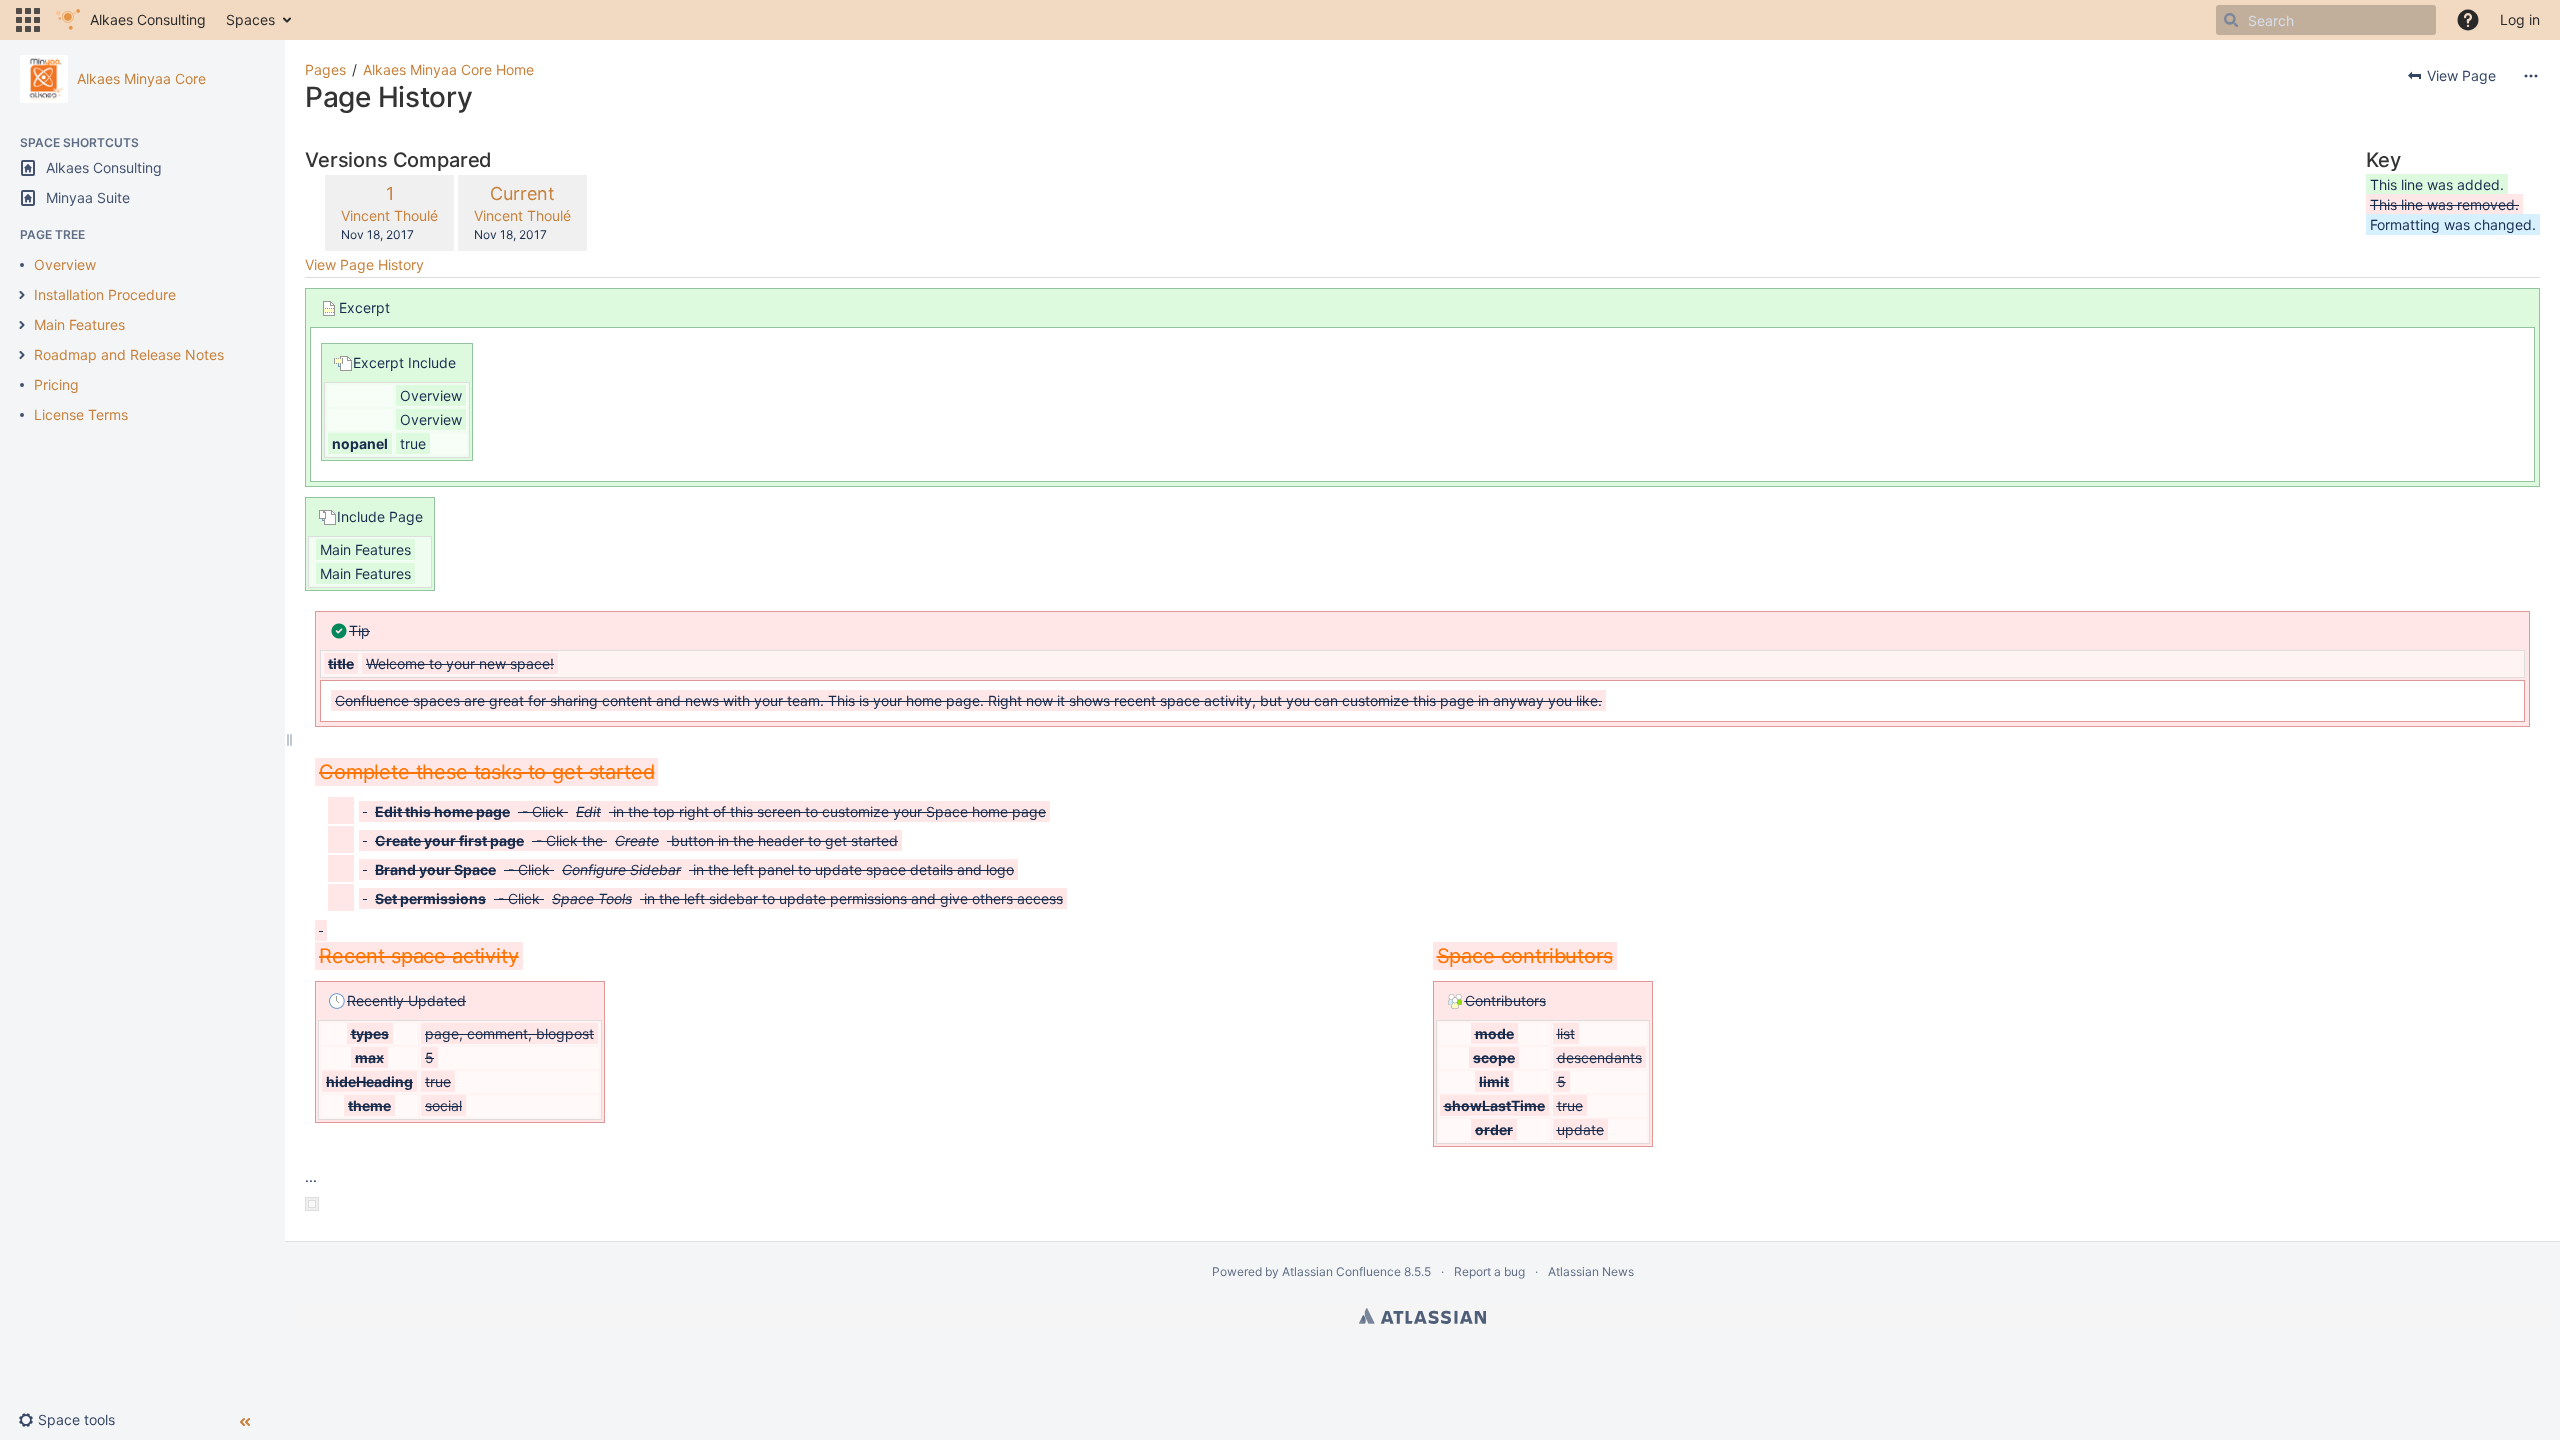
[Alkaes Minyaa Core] (44, 79)
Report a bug (1489, 1271)
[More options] (2531, 76)
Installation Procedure (105, 294)
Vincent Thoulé (389, 215)
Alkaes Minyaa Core (141, 78)
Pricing (56, 384)
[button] (28, 20)
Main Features (79, 324)
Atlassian (1422, 1316)
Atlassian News (1591, 1271)
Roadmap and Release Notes (129, 354)
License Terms (81, 414)
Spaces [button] (250, 19)
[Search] (2231, 20)
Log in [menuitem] (2520, 19)
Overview (65, 264)
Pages (325, 69)
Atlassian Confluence (1341, 1271)
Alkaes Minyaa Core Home (448, 69)
